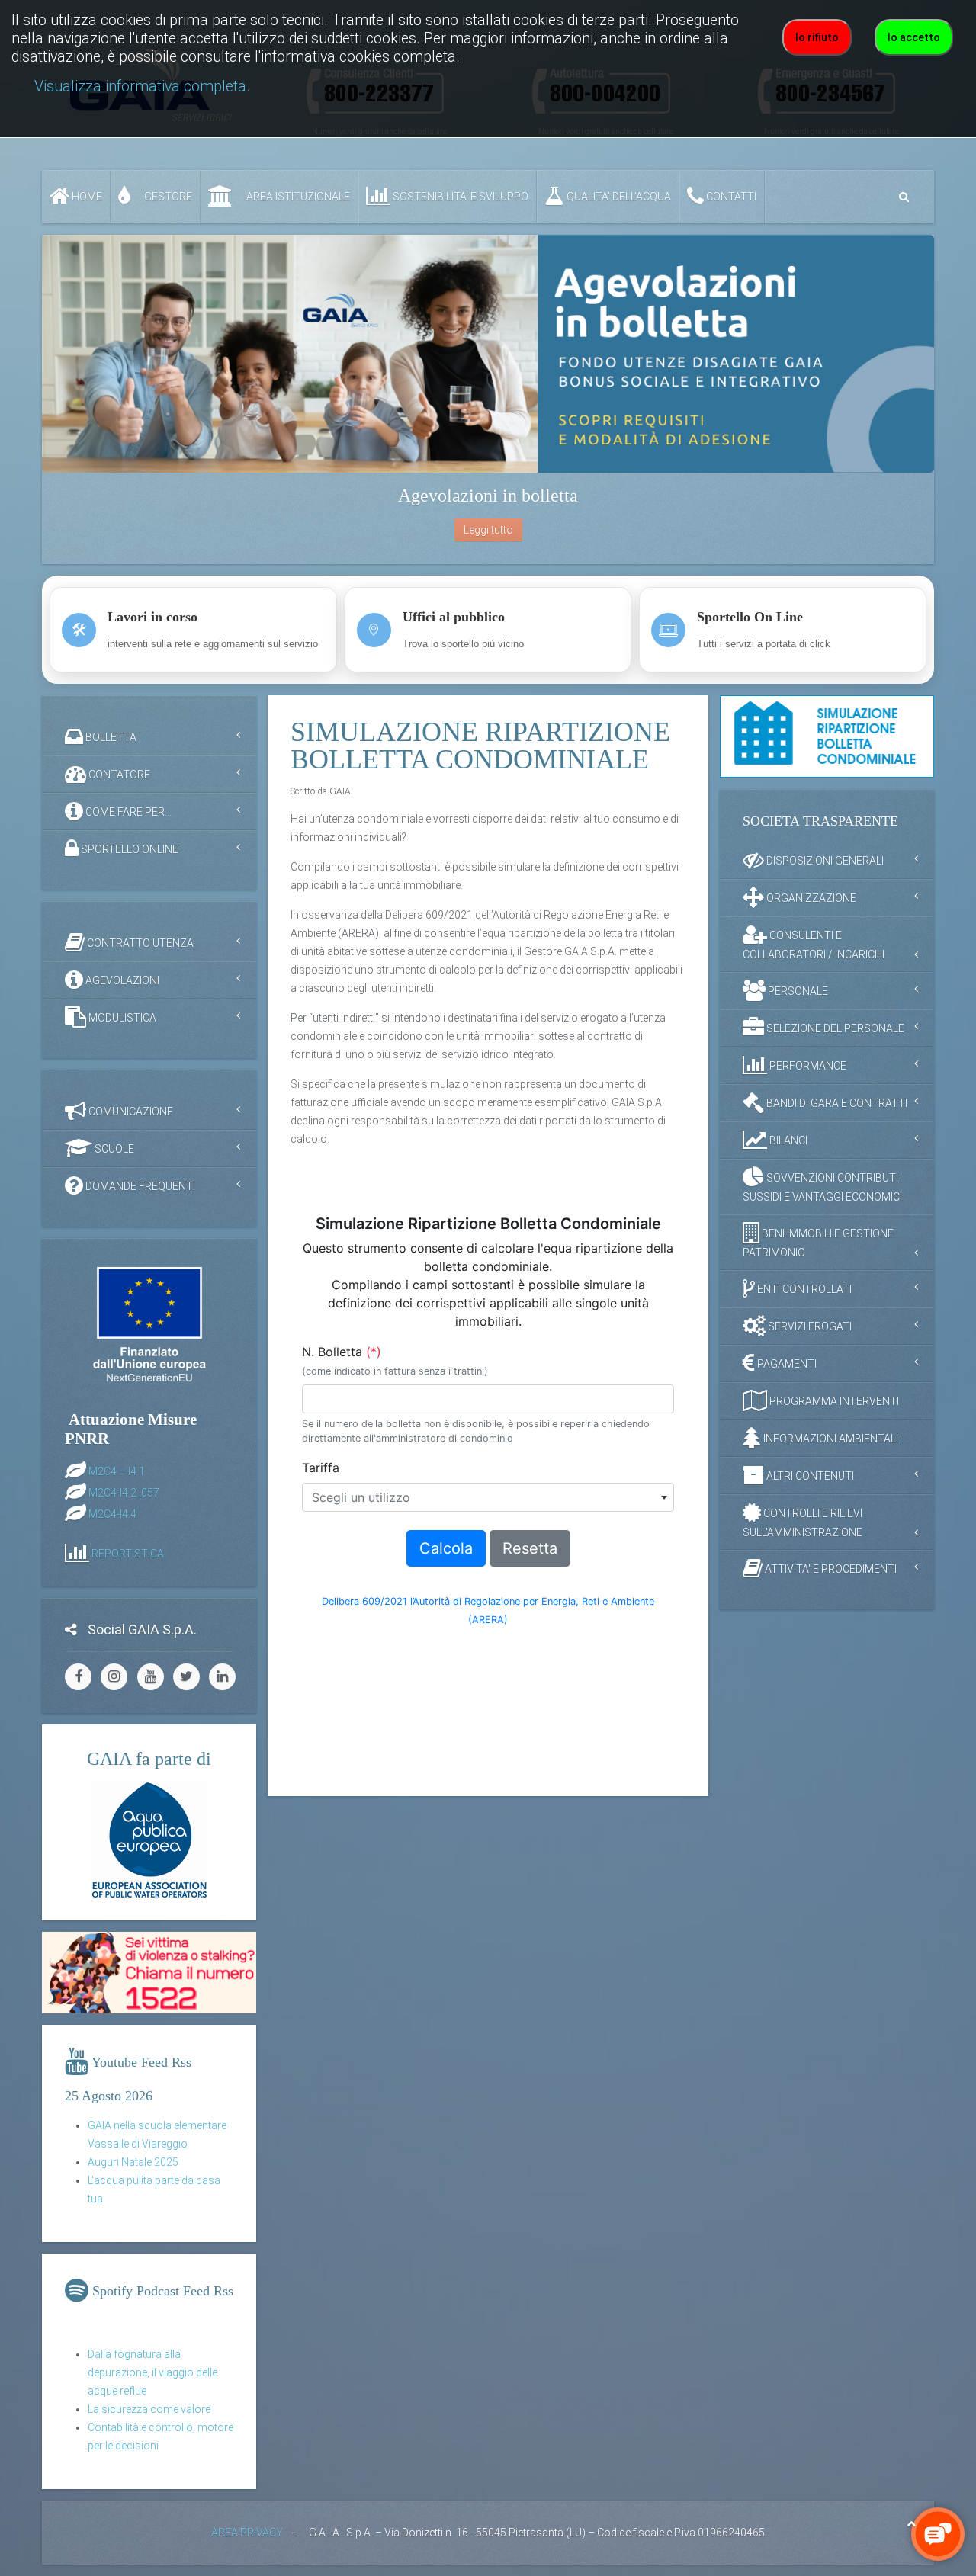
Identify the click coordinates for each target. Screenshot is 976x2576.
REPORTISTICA (128, 1553)
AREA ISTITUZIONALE (297, 197)
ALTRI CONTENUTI (809, 1475)
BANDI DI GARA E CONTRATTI (836, 1102)
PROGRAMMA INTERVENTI (833, 1400)
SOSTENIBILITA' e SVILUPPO (459, 197)
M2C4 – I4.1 (117, 1471)
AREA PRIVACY (247, 2533)
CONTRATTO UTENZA (139, 943)
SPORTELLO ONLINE (128, 849)
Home (86, 197)
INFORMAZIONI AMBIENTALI (830, 1438)
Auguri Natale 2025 (133, 2162)
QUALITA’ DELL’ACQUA (618, 197)
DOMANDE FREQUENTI (139, 1186)
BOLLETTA (110, 737)
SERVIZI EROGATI (809, 1326)
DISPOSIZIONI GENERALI (824, 860)
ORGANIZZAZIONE (810, 897)
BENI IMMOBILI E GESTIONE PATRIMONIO (818, 1242)
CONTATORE (118, 775)
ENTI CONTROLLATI (803, 1288)
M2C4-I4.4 (112, 1513)
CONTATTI (730, 197)
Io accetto (914, 37)
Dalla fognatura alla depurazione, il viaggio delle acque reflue (152, 2372)
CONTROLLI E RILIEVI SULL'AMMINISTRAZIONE (803, 1522)
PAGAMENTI (786, 1363)
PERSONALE (797, 990)
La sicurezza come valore (149, 2409)
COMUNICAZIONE (130, 1112)
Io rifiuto (817, 37)
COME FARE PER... (127, 812)
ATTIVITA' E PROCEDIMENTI (830, 1568)
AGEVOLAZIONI (121, 980)
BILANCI (787, 1140)
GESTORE (167, 197)
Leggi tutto (488, 530)
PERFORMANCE (807, 1065)
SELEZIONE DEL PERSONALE (834, 1028)
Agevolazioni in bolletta (488, 496)
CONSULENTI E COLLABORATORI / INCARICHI (814, 944)
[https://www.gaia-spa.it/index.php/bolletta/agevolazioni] (488, 354)
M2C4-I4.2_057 (124, 1492)
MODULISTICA (121, 1018)
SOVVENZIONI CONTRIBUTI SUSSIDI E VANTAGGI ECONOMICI (822, 1187)
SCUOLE (113, 1149)
